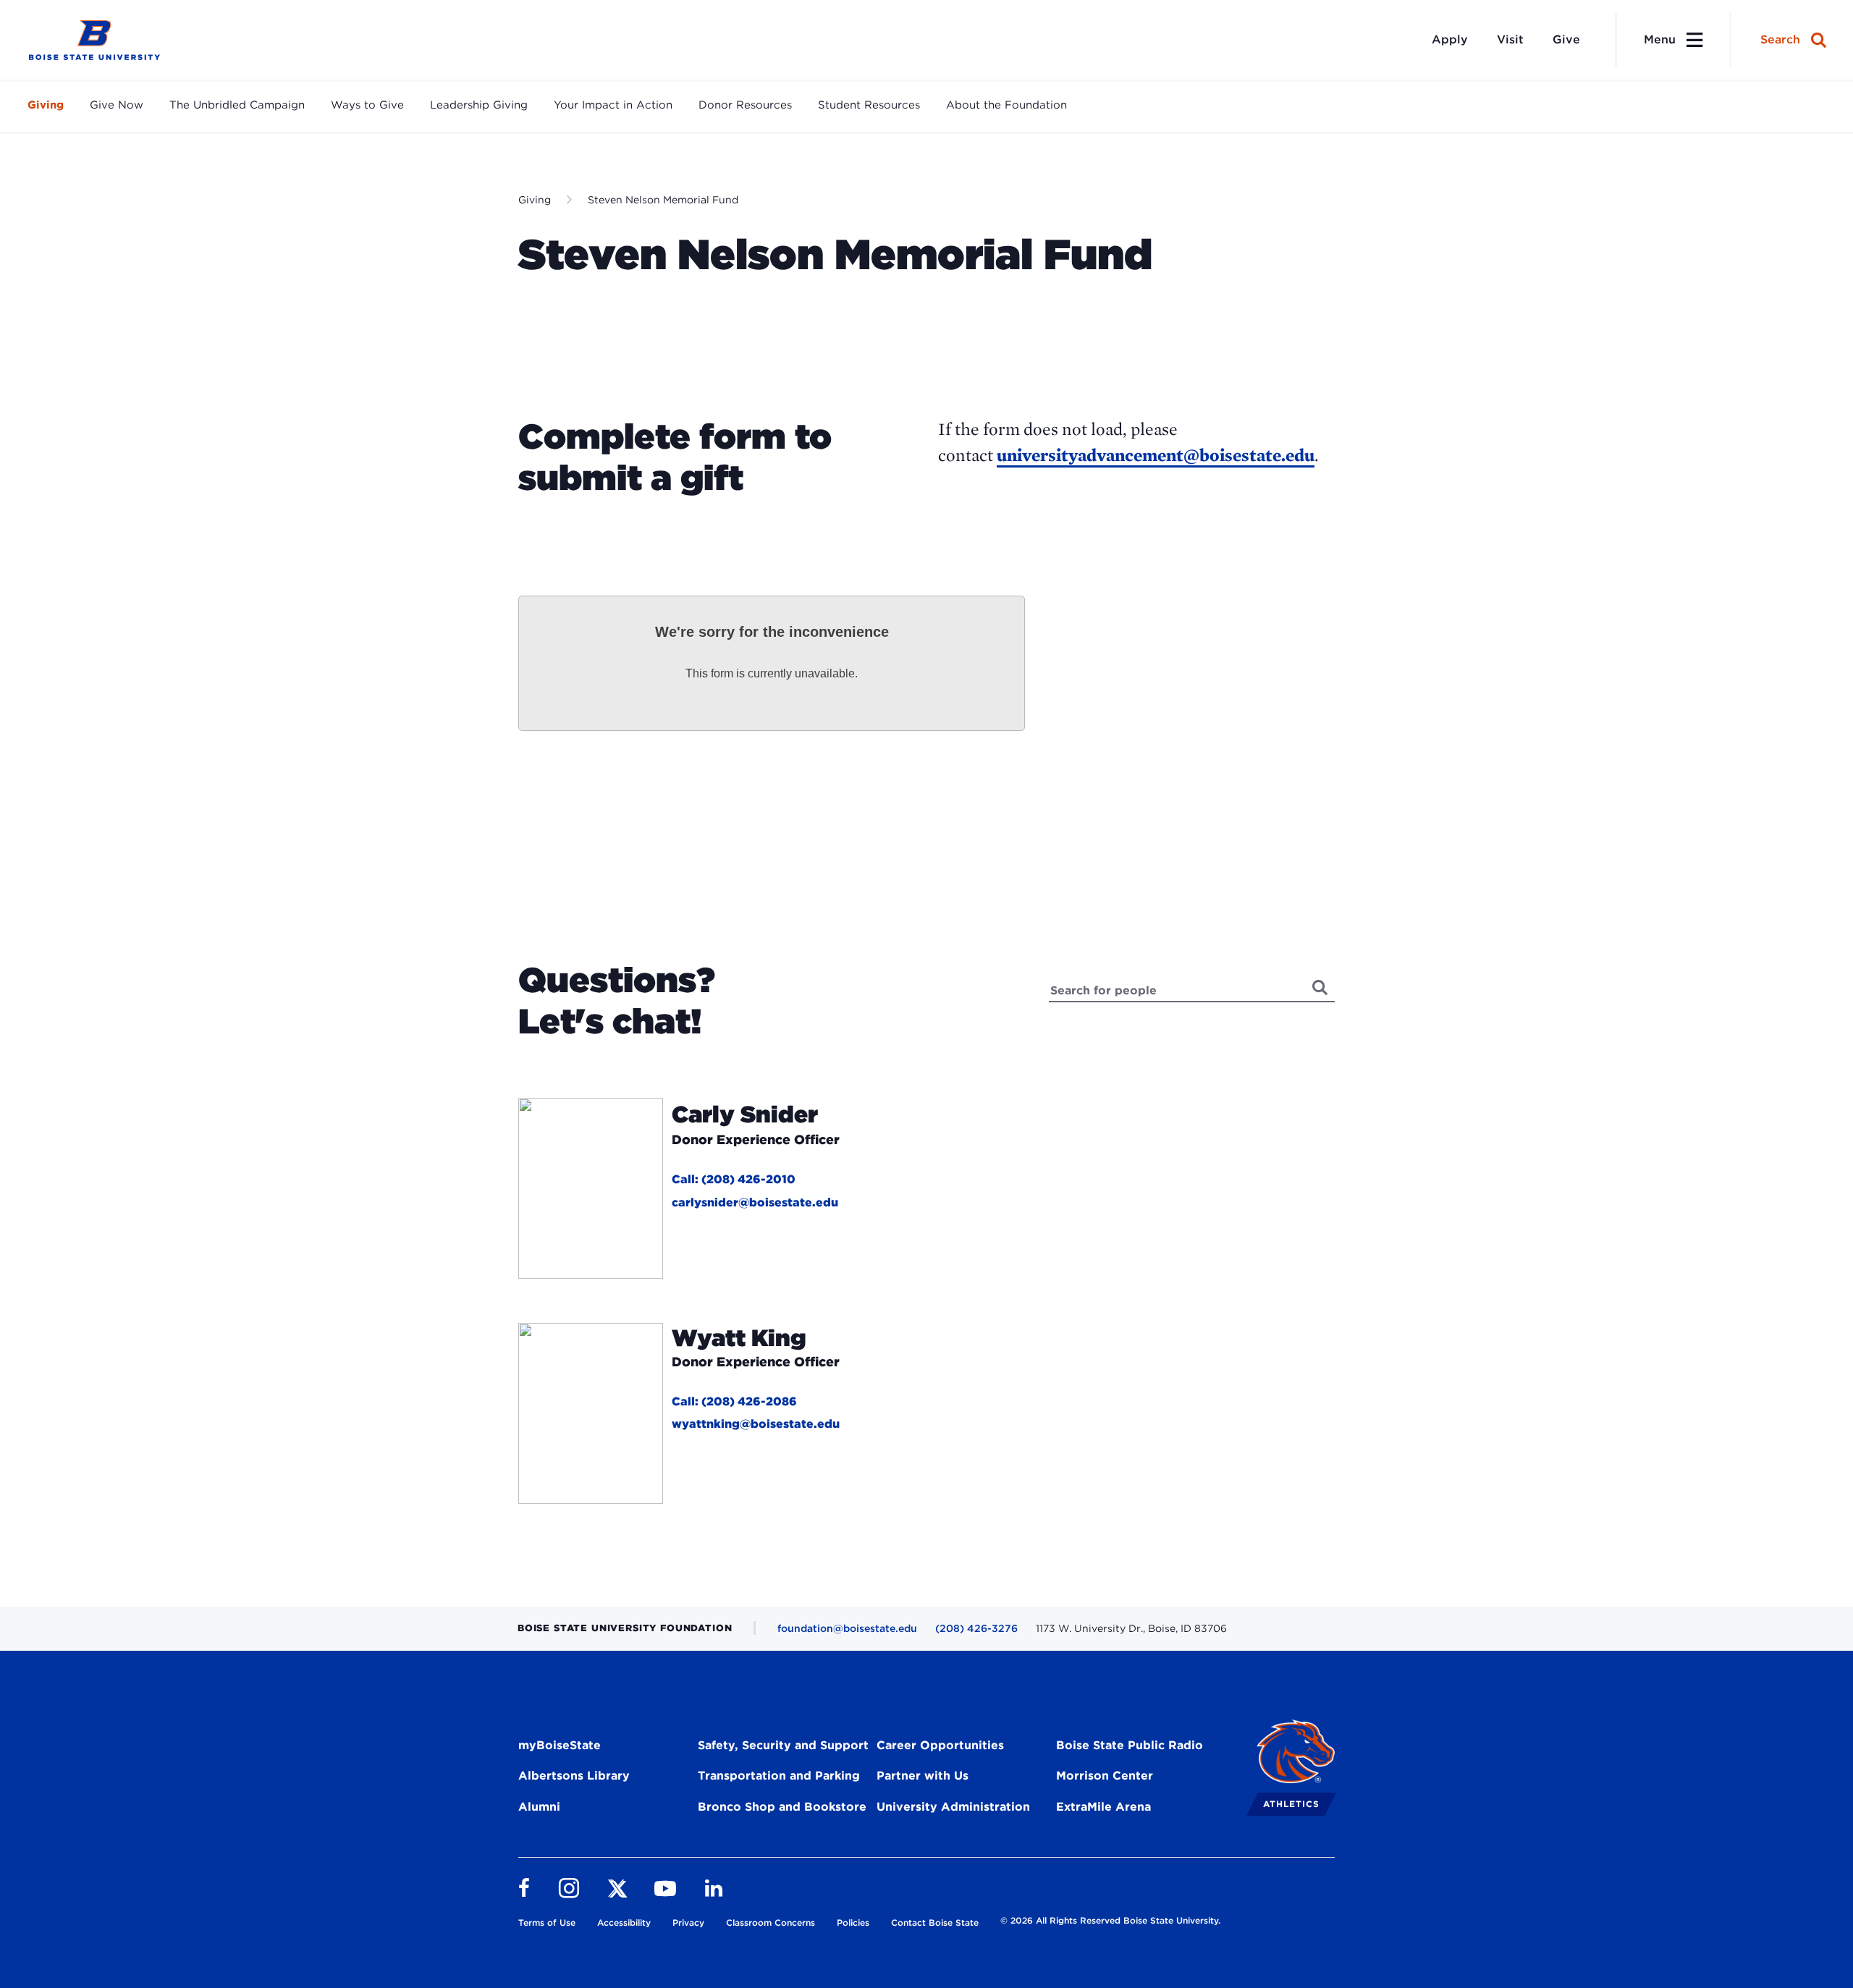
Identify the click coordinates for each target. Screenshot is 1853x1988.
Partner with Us (923, 1776)
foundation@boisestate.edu (847, 1628)
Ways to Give (367, 105)
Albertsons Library (574, 1776)
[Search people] (1321, 987)
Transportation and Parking (779, 1776)
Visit (1510, 39)
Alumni (539, 1807)
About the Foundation (1006, 105)
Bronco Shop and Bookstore (782, 1807)
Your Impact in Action (613, 105)
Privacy (688, 1923)
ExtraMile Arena (1103, 1807)
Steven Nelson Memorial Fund (663, 200)
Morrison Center (1105, 1776)
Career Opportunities (940, 1745)
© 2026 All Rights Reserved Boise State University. (1110, 1920)
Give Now (117, 105)
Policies (853, 1923)
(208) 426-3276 (976, 1628)
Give (1566, 39)
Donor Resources (745, 105)
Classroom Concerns (771, 1923)
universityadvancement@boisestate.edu (1156, 455)
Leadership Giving (479, 105)
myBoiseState (560, 1745)
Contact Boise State (935, 1923)
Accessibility (624, 1923)
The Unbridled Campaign (237, 105)
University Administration (953, 1807)
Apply (1450, 39)
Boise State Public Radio (1130, 1745)
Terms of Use (547, 1923)
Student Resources (869, 105)
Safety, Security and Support (783, 1745)
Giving (46, 105)
